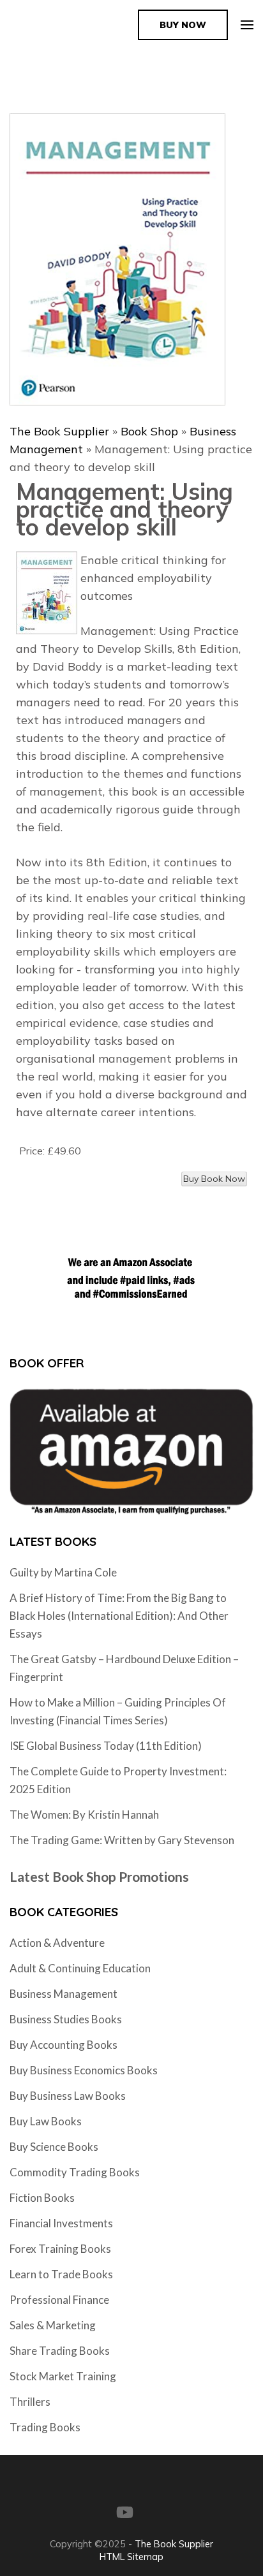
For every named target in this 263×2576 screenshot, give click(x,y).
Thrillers (30, 2402)
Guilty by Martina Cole (63, 1572)
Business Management (64, 1994)
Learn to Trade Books (61, 2274)
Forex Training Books (60, 2249)
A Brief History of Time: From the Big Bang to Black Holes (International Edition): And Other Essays (119, 1616)
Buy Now (183, 25)
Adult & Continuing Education (80, 1968)
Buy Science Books (54, 2147)
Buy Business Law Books (68, 2096)
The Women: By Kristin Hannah (84, 1815)
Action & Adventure (57, 1943)
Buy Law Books (46, 2121)
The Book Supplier (59, 431)
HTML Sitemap (131, 2557)
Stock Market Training (63, 2376)
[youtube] (125, 2512)
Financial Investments (61, 2223)
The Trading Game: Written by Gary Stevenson (122, 1840)
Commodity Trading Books (75, 2172)
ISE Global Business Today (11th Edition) (106, 1746)
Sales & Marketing (53, 2325)
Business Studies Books (66, 2019)
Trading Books (45, 2427)
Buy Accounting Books (64, 2045)
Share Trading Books (60, 2351)
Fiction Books (42, 2198)
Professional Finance (59, 2300)
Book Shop (149, 431)
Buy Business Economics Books (84, 2070)
